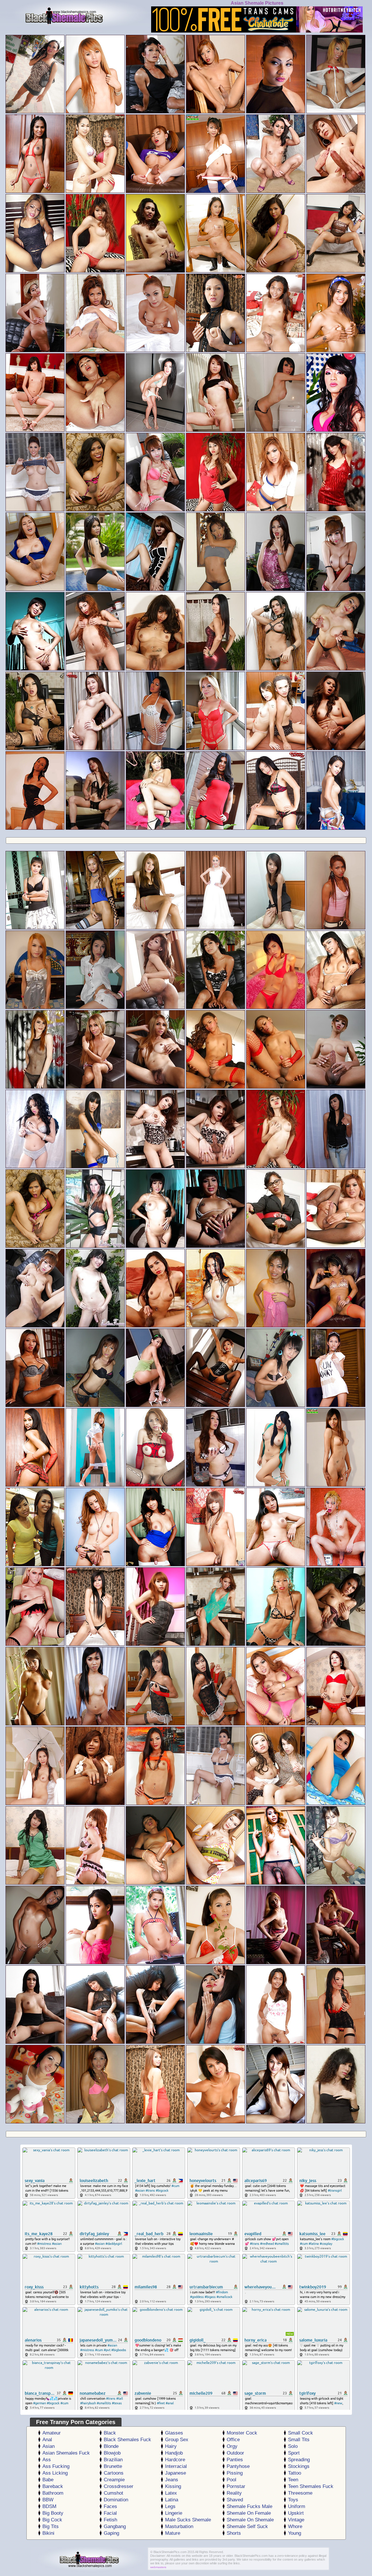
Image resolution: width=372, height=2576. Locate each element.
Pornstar (236, 2486)
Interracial (176, 2466)
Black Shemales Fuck (127, 2440)
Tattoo (295, 2473)
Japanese (176, 2473)
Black (110, 2433)
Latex (171, 2493)
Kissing (173, 2486)
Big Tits (51, 2526)
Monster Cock (242, 2433)
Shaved (235, 2500)
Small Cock (301, 2433)
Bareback (53, 2486)
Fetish (110, 2520)
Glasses (174, 2433)
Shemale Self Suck (247, 2526)
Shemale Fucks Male (250, 2506)
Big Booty (53, 2513)
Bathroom (53, 2493)
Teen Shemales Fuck (311, 2486)
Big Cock (52, 2520)
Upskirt (296, 2513)
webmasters (158, 2567)
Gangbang (115, 2526)
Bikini (48, 2533)
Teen (293, 2480)
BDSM (49, 2506)
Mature (173, 2533)
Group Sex (177, 2440)
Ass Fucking (56, 2466)
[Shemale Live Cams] (257, 31)
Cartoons (114, 2473)
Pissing (235, 2473)
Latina (172, 2500)
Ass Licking (55, 2473)
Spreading (299, 2460)
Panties (235, 2460)
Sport (294, 2453)
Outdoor (235, 2453)
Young (295, 2533)
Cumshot (113, 2493)
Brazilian (113, 2460)
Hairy (171, 2446)
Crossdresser (119, 2486)
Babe (48, 2480)
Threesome (300, 2493)
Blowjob (112, 2453)
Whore (295, 2526)
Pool (231, 2480)
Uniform (297, 2506)
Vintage (296, 2520)
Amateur (52, 2433)
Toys (293, 2500)
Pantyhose (238, 2466)
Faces (110, 2506)
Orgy (232, 2446)
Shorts (234, 2533)
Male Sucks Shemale (188, 2520)
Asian (49, 2446)
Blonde (111, 2446)
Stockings (299, 2466)
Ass (47, 2460)
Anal (47, 2440)
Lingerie (174, 2513)
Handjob (174, 2453)
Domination (116, 2500)
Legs (170, 2506)
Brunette (113, 2466)
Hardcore (175, 2460)
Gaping (111, 2533)
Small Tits (299, 2440)
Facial (110, 2513)
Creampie (114, 2480)
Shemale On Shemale (250, 2520)
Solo (293, 2446)
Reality (234, 2493)
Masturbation (179, 2526)
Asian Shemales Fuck (66, 2453)
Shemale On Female (249, 2513)
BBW (48, 2500)
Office (233, 2440)
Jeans (172, 2480)
